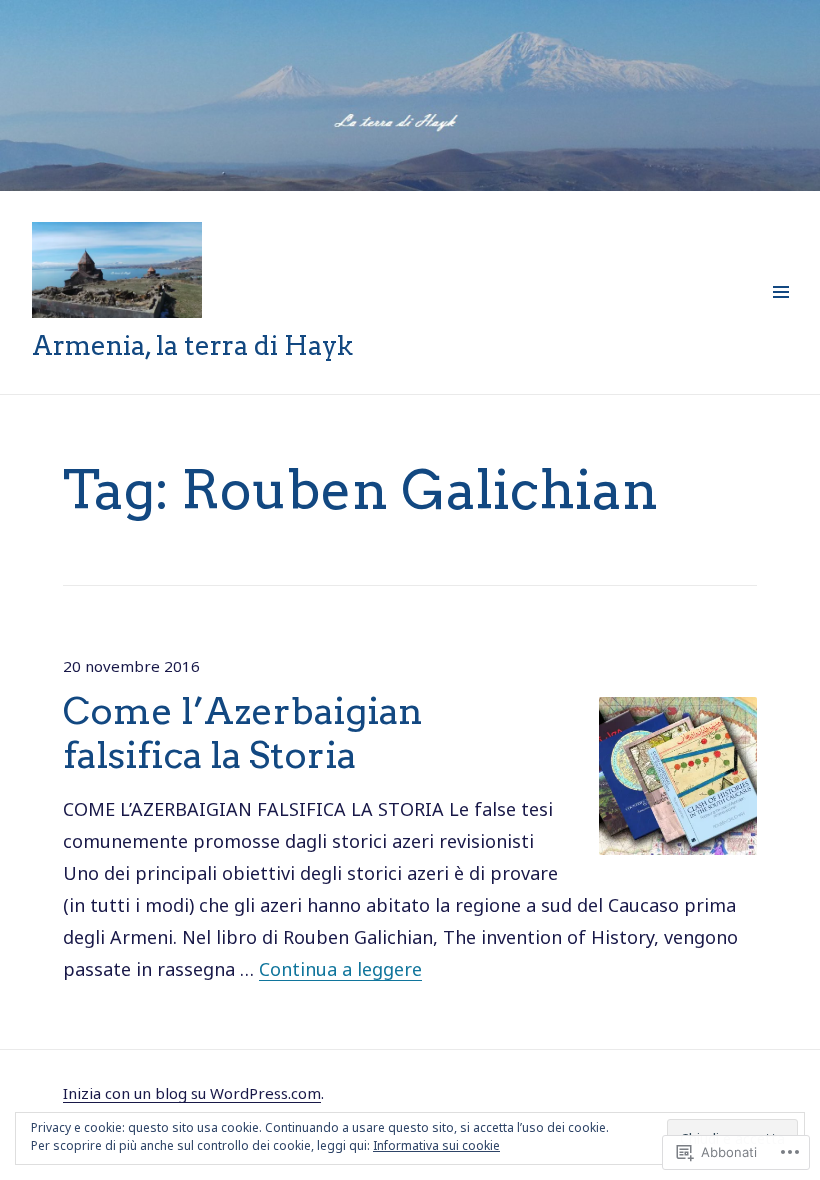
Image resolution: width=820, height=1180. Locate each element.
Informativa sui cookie (436, 1145)
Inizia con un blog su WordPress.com (192, 1093)
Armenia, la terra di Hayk (192, 345)
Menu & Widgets (780, 314)
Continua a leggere (340, 969)
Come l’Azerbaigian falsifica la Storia (243, 732)
